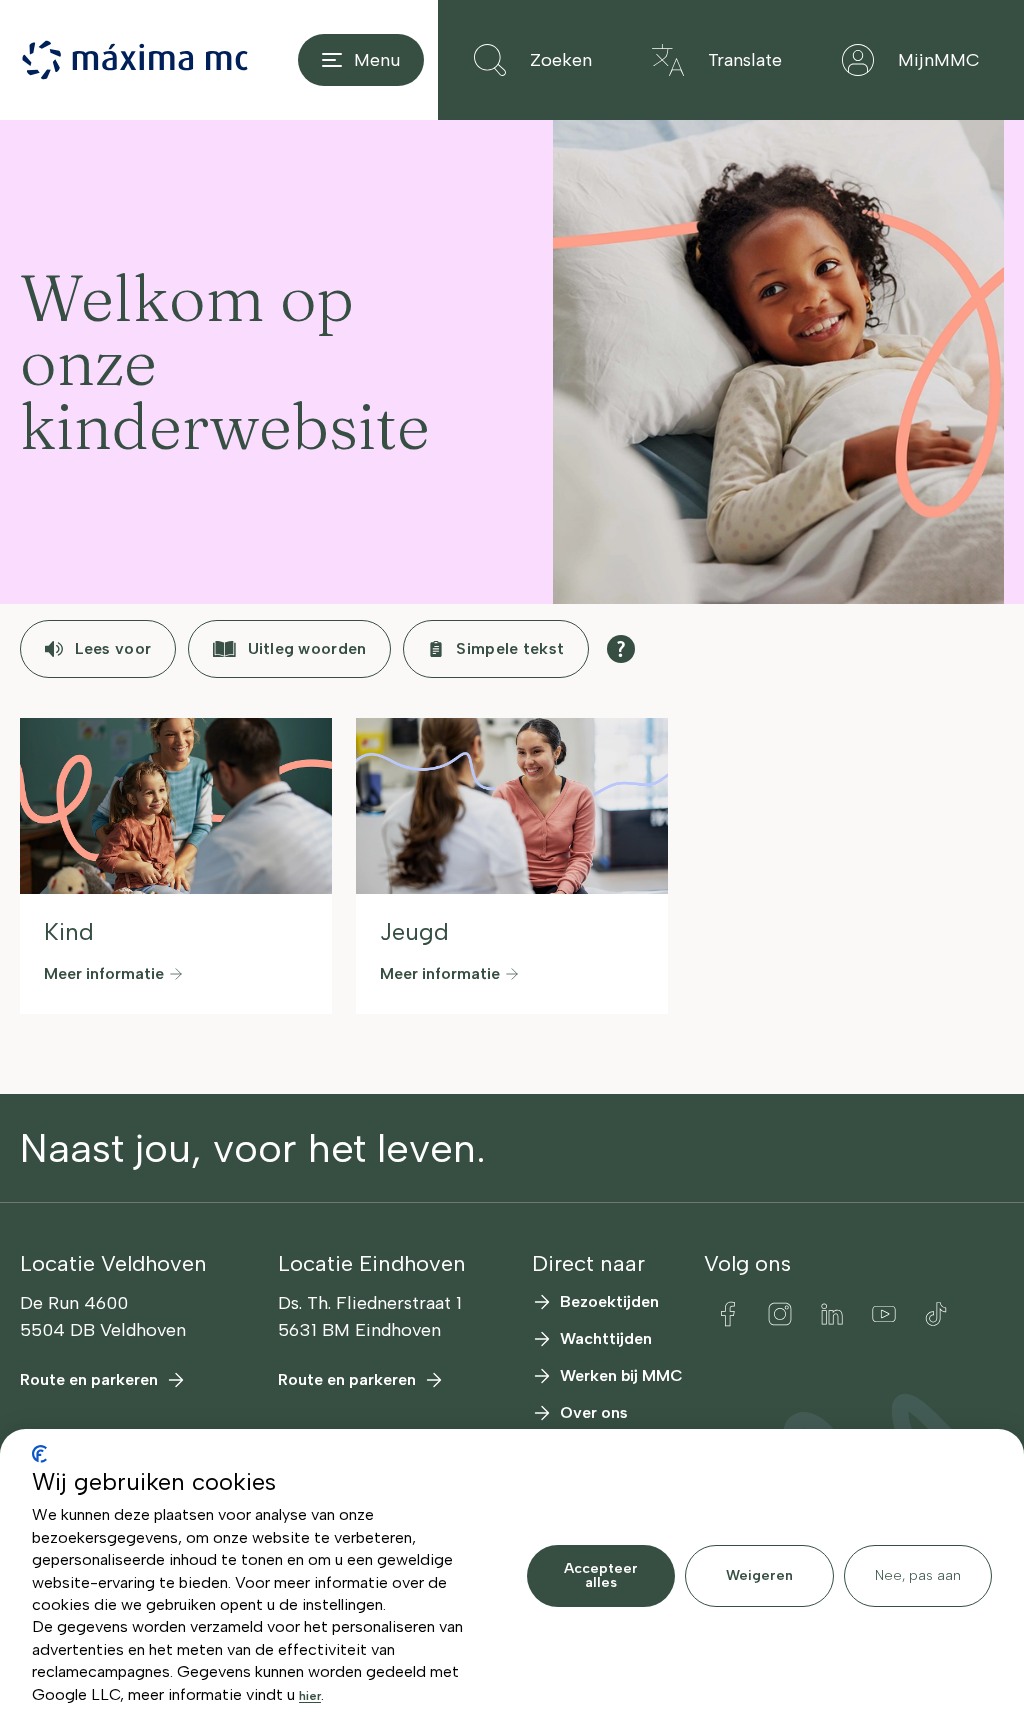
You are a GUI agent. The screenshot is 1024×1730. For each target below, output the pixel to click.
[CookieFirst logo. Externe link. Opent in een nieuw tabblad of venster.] (39, 1454)
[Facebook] (728, 1314)
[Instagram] (780, 1314)
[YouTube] (884, 1314)
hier (310, 1696)
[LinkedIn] (832, 1314)
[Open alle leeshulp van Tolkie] (621, 649)
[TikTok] (936, 1314)
